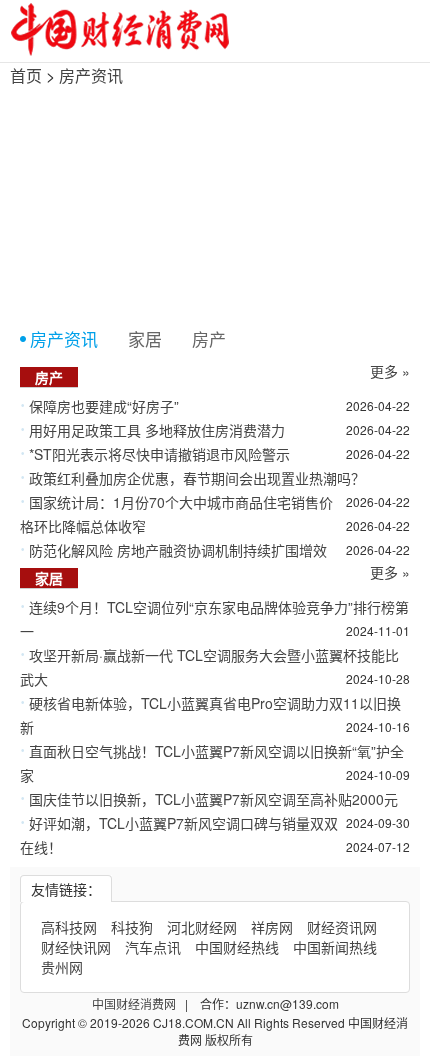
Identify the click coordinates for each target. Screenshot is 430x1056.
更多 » (390, 371)
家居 (145, 338)
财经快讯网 (76, 947)
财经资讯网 (342, 927)
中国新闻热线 (335, 947)
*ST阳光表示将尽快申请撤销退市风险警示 (159, 454)
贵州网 (62, 967)
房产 (209, 338)
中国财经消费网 (135, 1003)
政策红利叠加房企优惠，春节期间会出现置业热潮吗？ (197, 478)
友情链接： (66, 889)
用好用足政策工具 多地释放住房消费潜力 (157, 430)
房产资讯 (91, 75)
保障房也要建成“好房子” (104, 406)
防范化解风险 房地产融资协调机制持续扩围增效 (178, 550)
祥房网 (272, 927)
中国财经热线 (237, 947)
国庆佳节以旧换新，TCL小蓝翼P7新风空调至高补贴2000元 (213, 799)
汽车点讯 (153, 947)
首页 (26, 75)
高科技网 (69, 927)
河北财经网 (202, 927)
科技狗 (132, 927)
